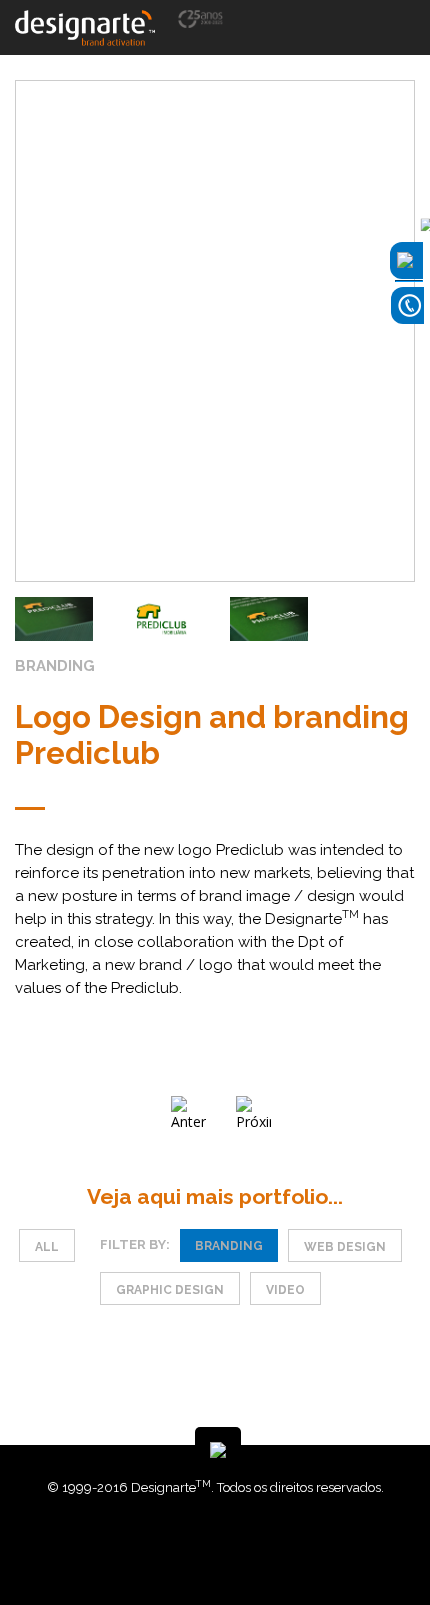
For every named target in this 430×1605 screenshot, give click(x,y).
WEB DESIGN (345, 1247)
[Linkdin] (218, 1544)
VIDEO (285, 1290)
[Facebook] (203, 1544)
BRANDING (229, 1246)
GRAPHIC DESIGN (170, 1290)
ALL (47, 1247)
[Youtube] (233, 1544)
